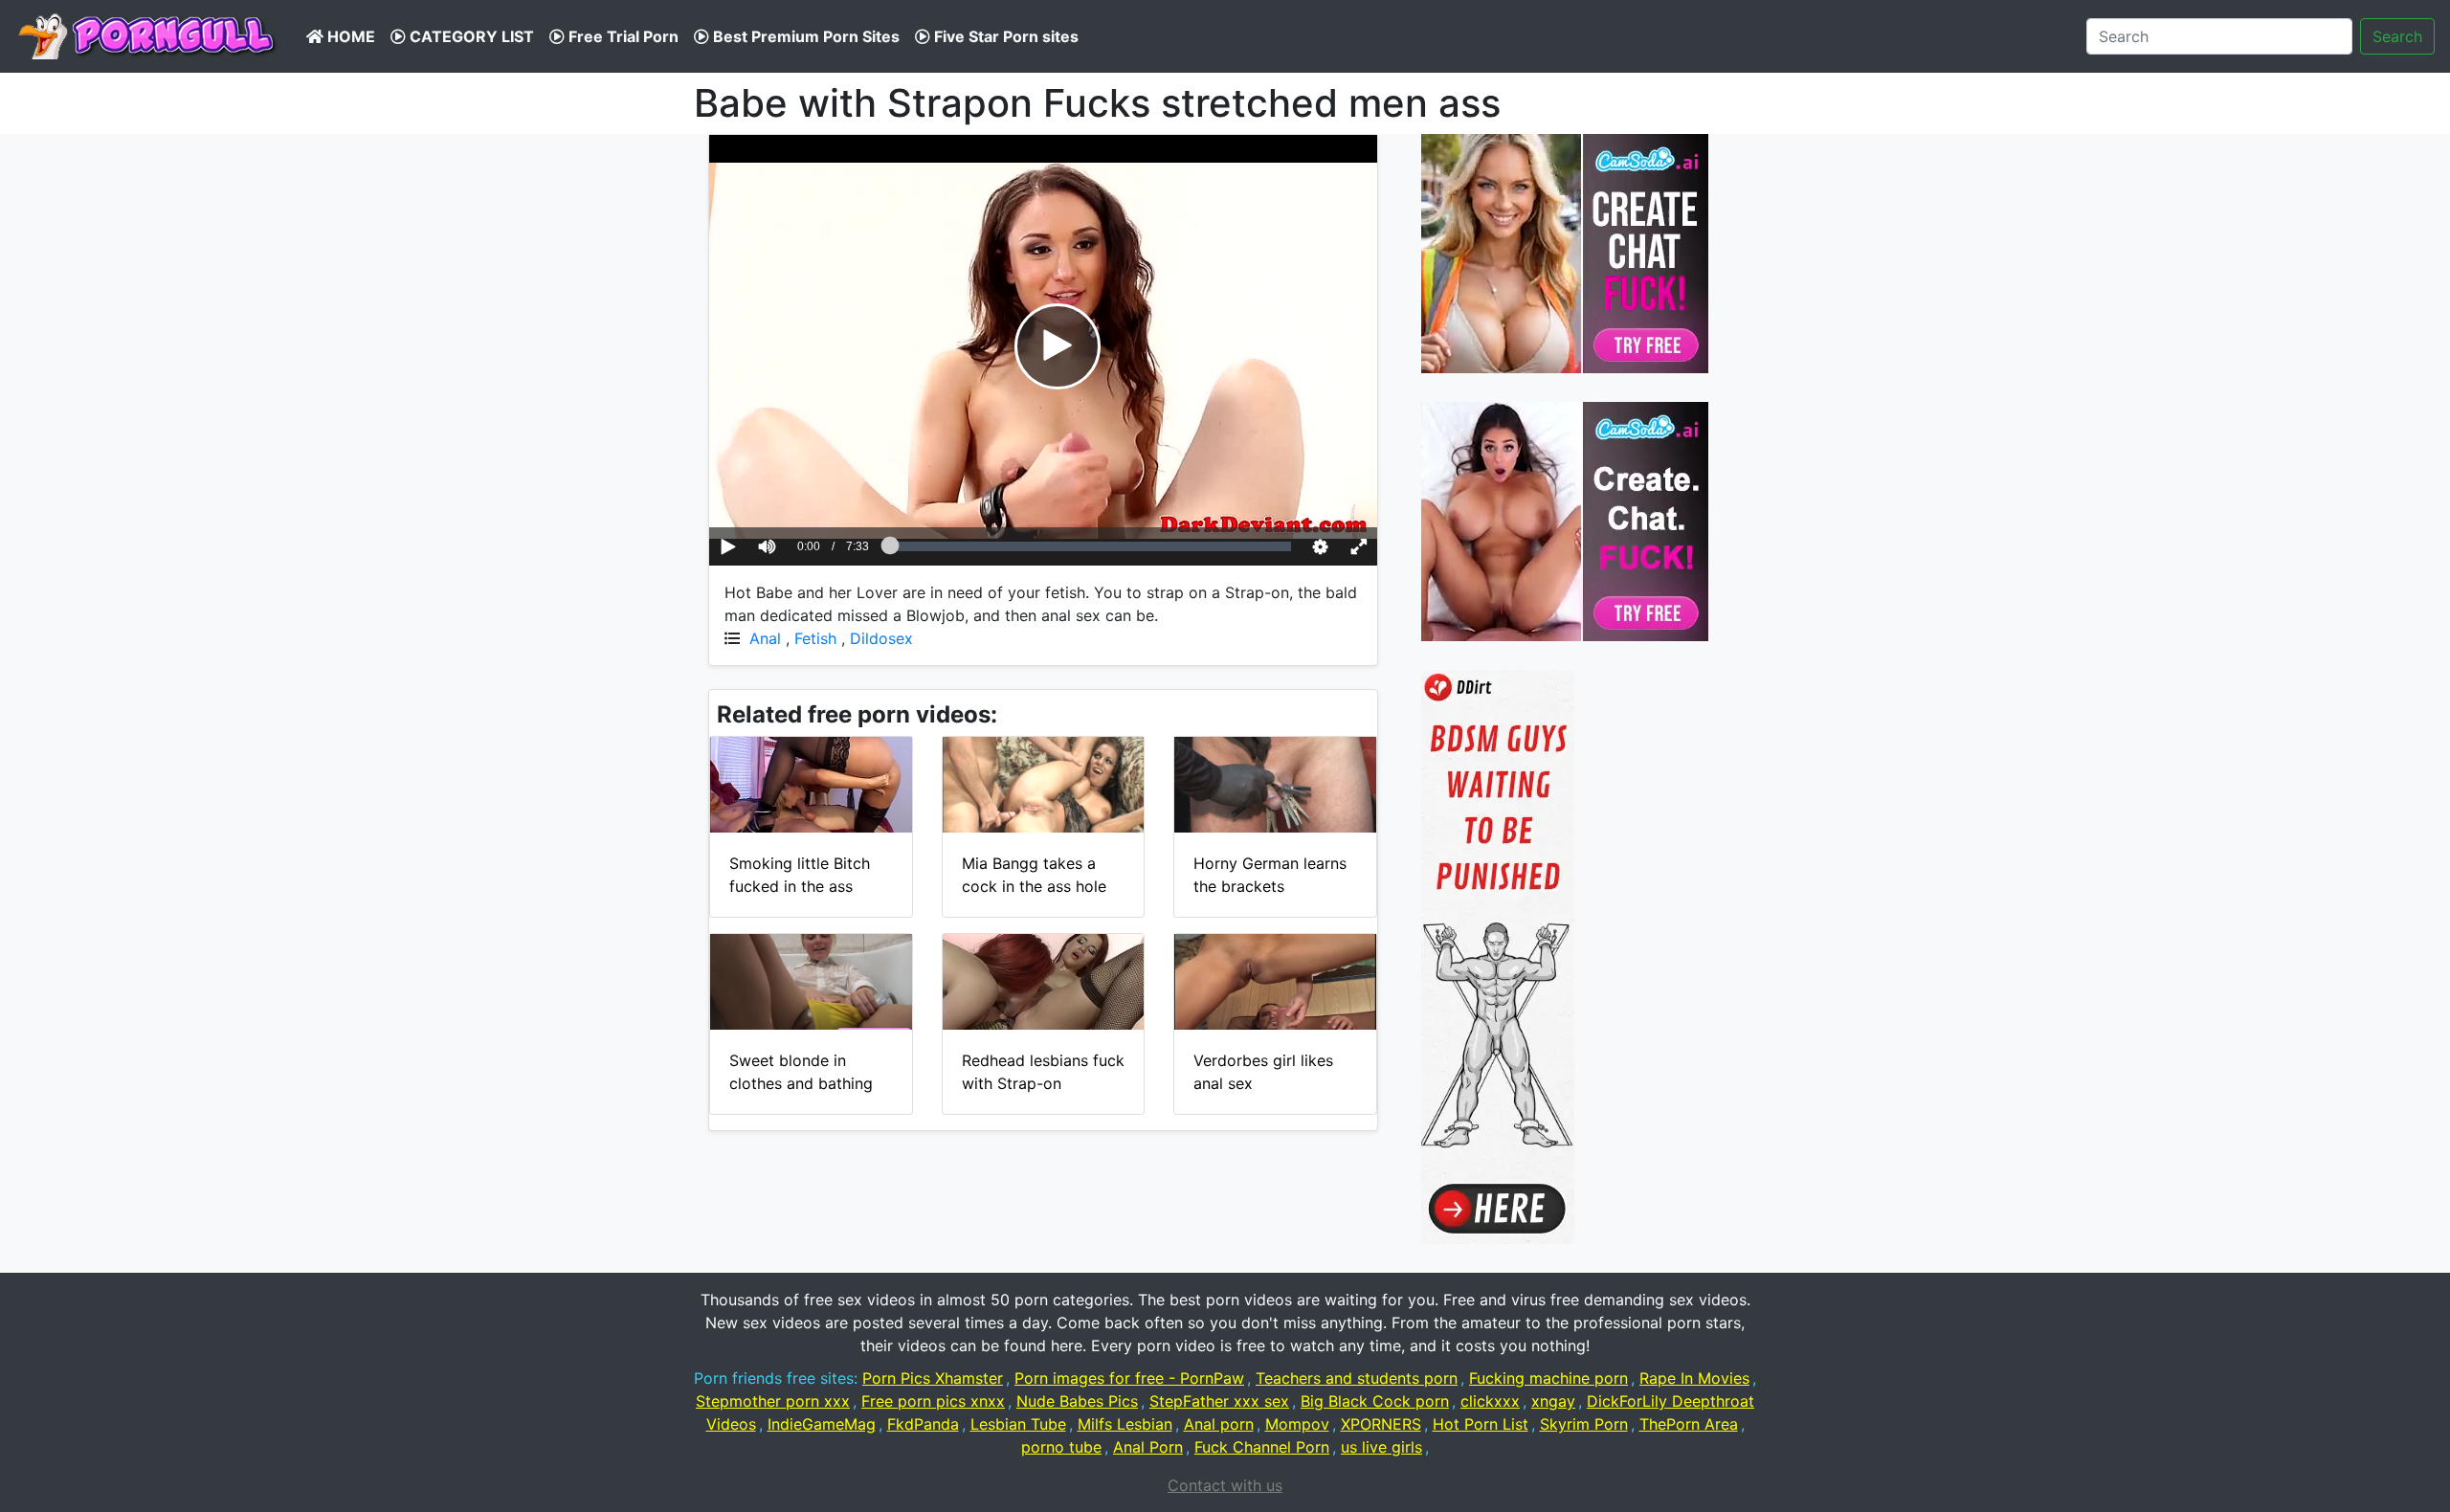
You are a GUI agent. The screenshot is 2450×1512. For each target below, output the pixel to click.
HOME (349, 36)
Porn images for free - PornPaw (1129, 1378)
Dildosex (881, 638)
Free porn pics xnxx (933, 1401)
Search (2397, 36)
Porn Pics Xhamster (933, 1378)
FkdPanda (923, 1424)
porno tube (1061, 1447)
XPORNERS (1381, 1424)
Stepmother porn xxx (773, 1401)
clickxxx (1490, 1401)
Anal (765, 638)
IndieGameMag (822, 1424)
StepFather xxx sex (1219, 1401)
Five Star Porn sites (1004, 36)
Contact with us (1225, 1485)
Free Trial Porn (622, 36)
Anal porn (1219, 1424)
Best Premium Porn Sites (804, 36)
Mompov (1297, 1424)
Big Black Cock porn (1375, 1401)
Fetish (815, 638)
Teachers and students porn (1357, 1378)
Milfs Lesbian (1125, 1424)
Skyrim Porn (1584, 1424)
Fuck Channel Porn (1262, 1447)
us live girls (1381, 1447)
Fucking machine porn (1548, 1378)
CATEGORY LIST (470, 36)
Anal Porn (1148, 1447)
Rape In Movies (1694, 1378)
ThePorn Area (1689, 1424)
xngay (1553, 1401)
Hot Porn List (1481, 1424)
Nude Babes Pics (1077, 1401)
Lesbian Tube (1018, 1424)
